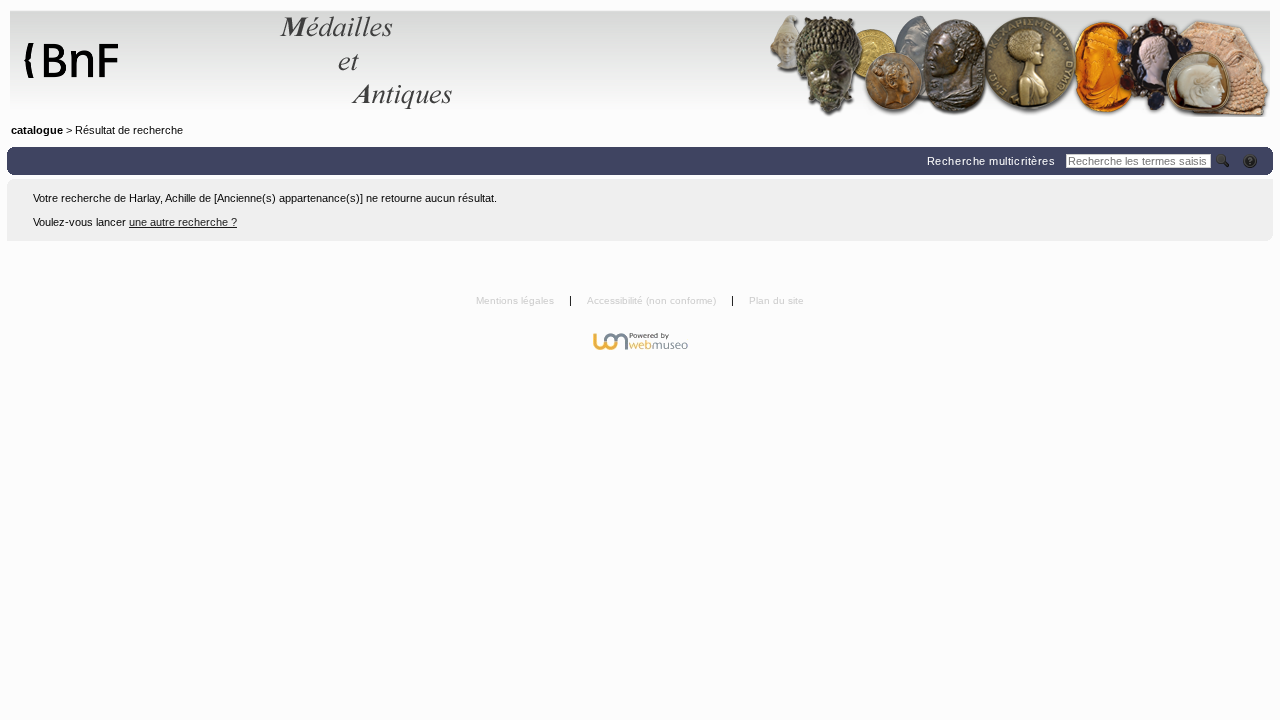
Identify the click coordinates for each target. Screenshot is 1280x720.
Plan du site (776, 300)
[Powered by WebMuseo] (640, 341)
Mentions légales (516, 300)
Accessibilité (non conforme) (653, 300)
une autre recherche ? (183, 222)
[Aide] (1251, 161)
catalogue (37, 130)
